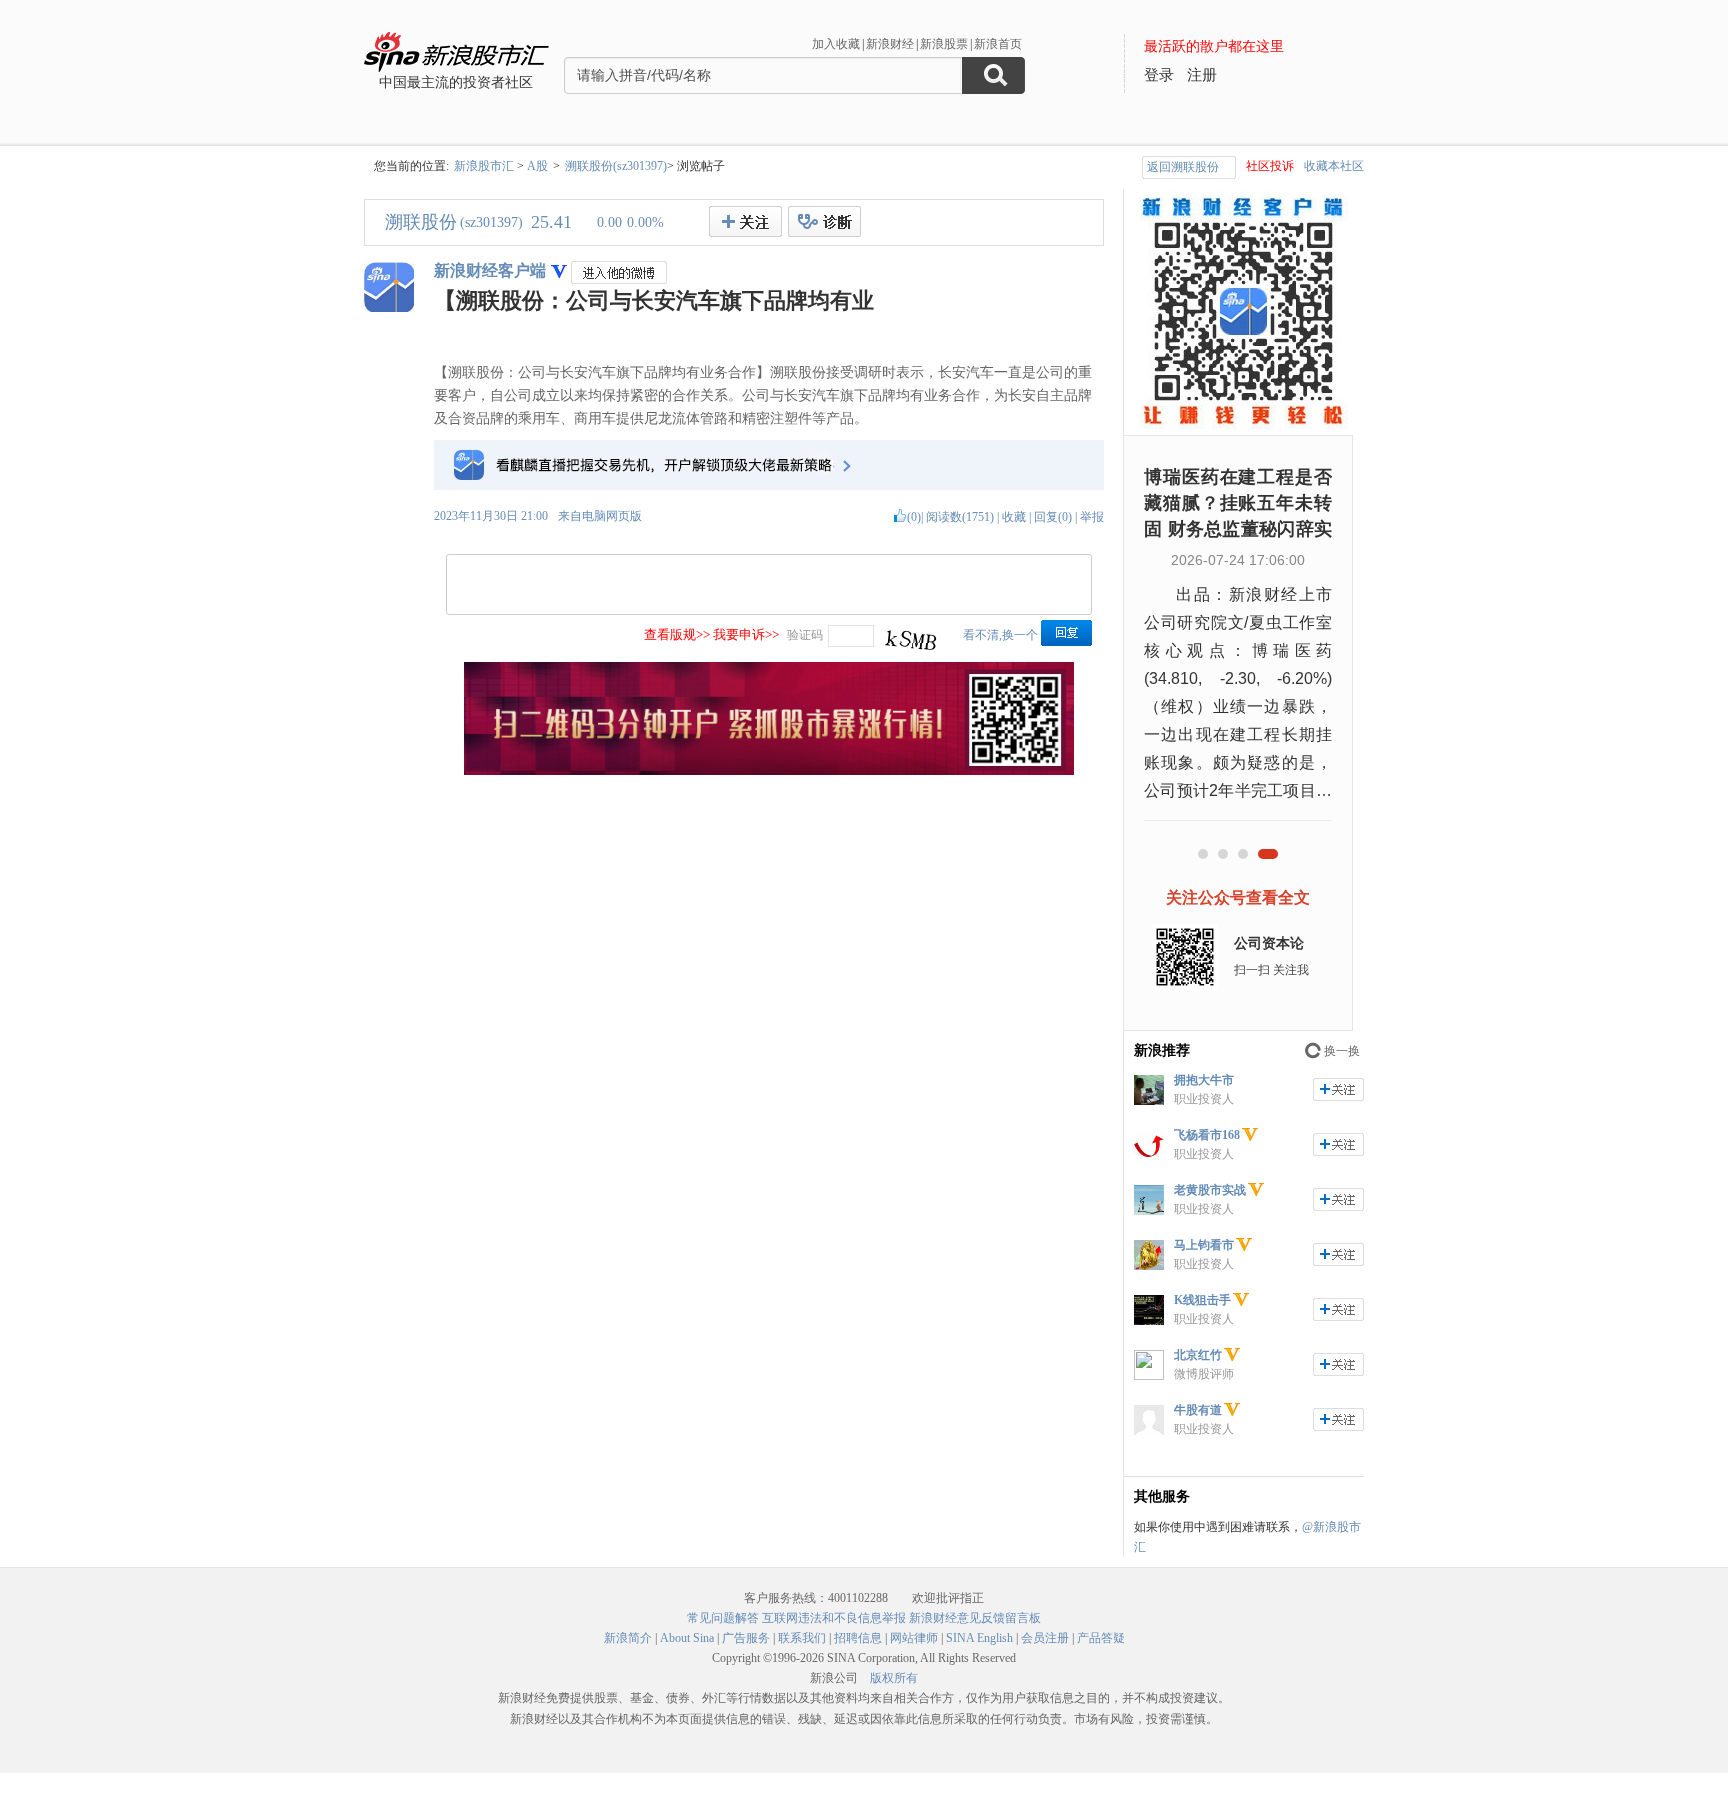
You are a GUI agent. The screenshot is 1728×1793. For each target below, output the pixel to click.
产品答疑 (1101, 1638)
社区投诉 (1270, 166)
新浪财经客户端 (490, 270)
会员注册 (1045, 1638)
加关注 (1338, 1089)
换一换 (1342, 1051)
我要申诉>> (746, 634)
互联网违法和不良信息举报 (834, 1618)
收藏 (1014, 517)
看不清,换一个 (1000, 635)
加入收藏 (836, 44)
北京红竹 (1198, 1355)
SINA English (979, 1638)
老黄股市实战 (1210, 1190)
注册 (1202, 75)
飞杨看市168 (1207, 1135)
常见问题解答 (723, 1618)
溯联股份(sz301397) (616, 166)
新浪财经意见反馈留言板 (975, 1618)
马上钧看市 (1204, 1245)
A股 (537, 166)
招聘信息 (858, 1638)
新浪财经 (890, 44)
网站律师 (914, 1638)
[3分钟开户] (769, 771)
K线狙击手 (1202, 1300)
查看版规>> (677, 634)
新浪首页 (998, 44)
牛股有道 (1198, 1410)
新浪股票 (944, 44)
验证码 (805, 635)
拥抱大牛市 (1204, 1080)
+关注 (745, 221)
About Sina (687, 1638)
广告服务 (746, 1638)
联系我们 (802, 1638)
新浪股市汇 (484, 166)
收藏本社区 (1334, 166)
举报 (1092, 517)
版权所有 (894, 1678)
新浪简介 (628, 1638)
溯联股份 (421, 222)
